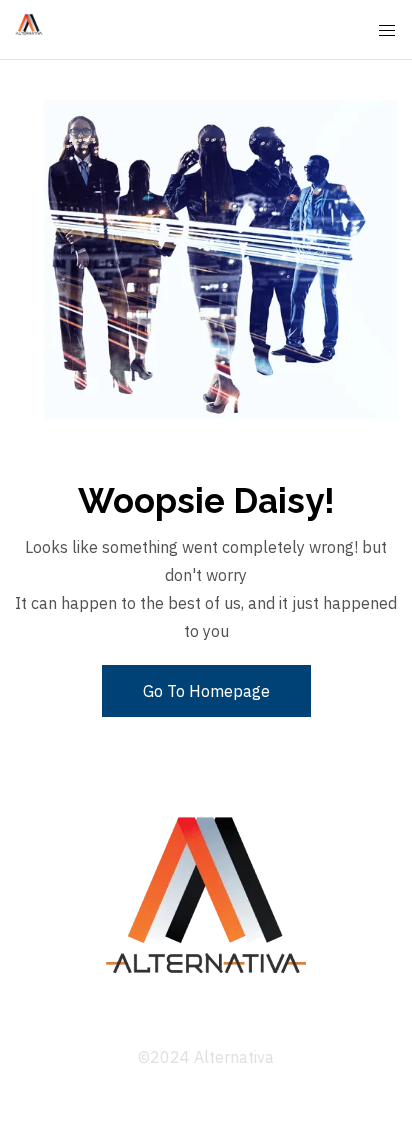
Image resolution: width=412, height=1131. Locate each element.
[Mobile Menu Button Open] (387, 31)
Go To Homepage (206, 691)
